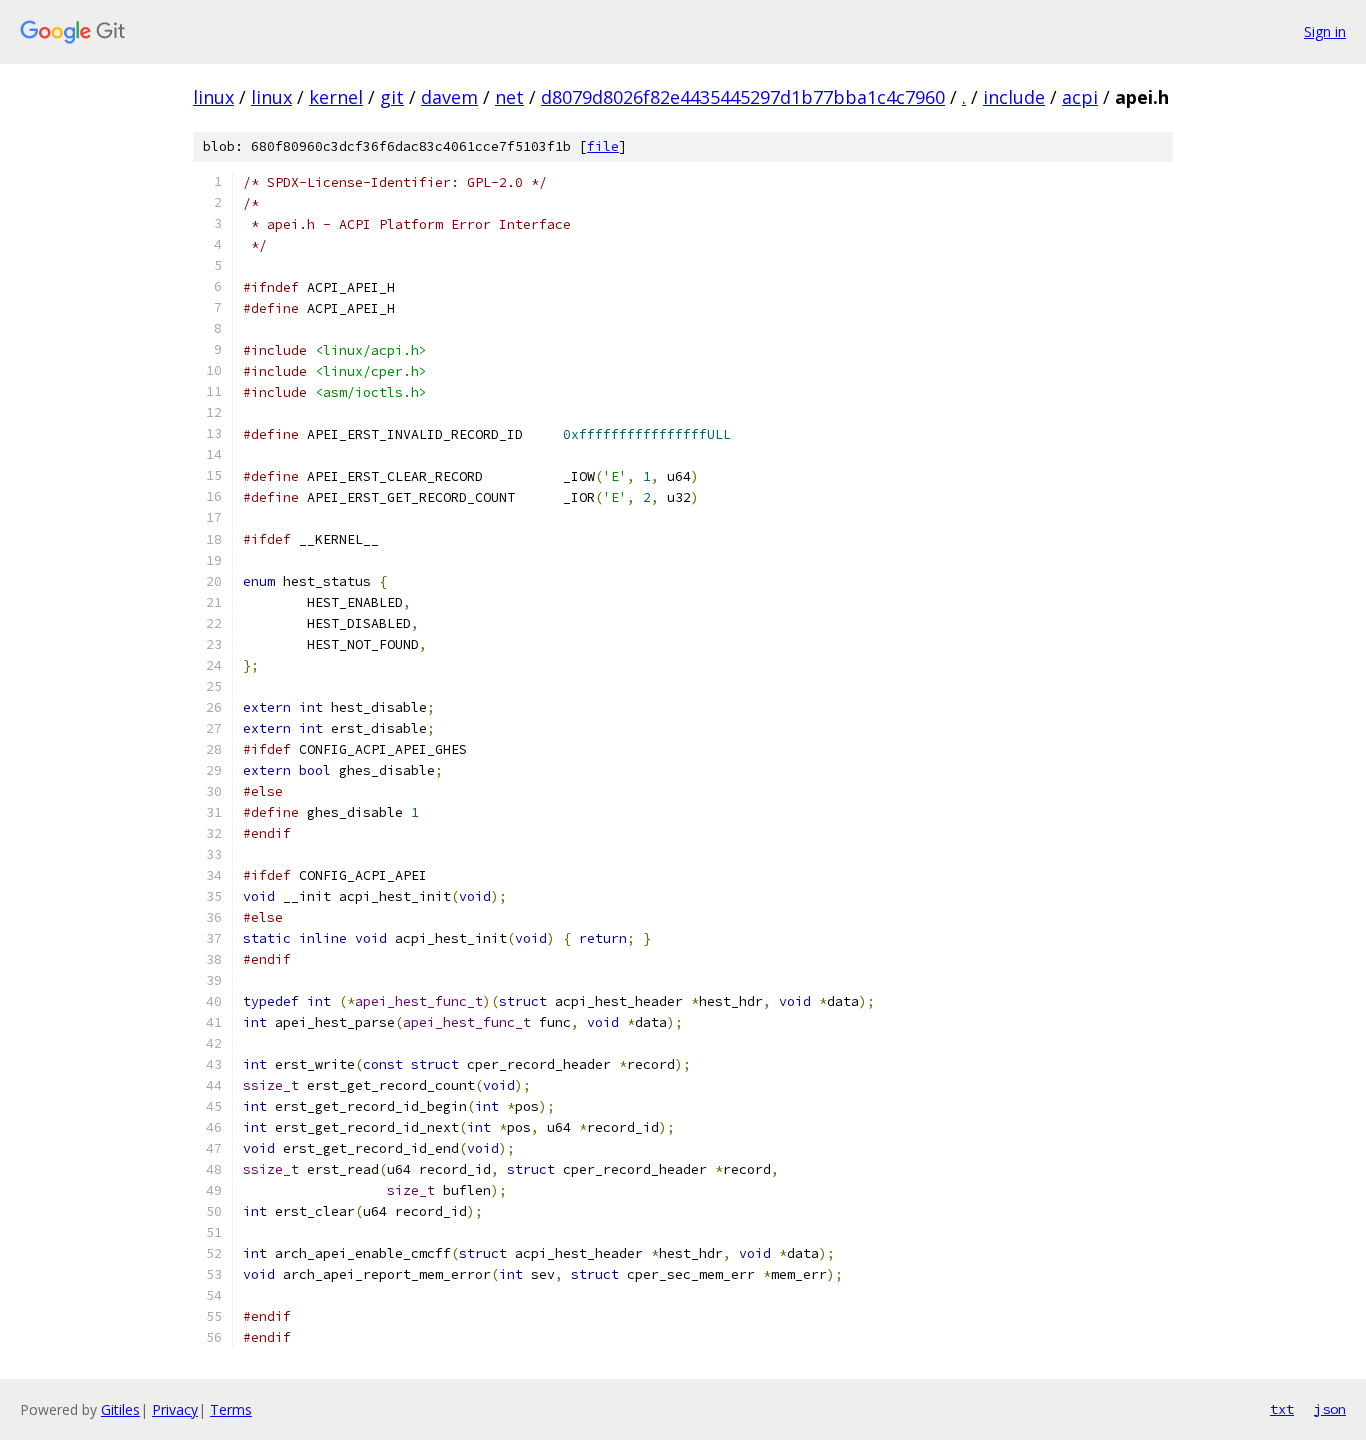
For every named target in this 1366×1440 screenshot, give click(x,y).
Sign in (1325, 31)
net (509, 97)
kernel (336, 97)
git (392, 97)
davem (449, 97)
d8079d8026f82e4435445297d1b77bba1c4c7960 (743, 97)
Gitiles (120, 1409)
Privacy (175, 1409)
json (1330, 1409)
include (1014, 97)
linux (213, 97)
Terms (231, 1409)
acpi (1080, 97)
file (603, 146)
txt (1282, 1409)
